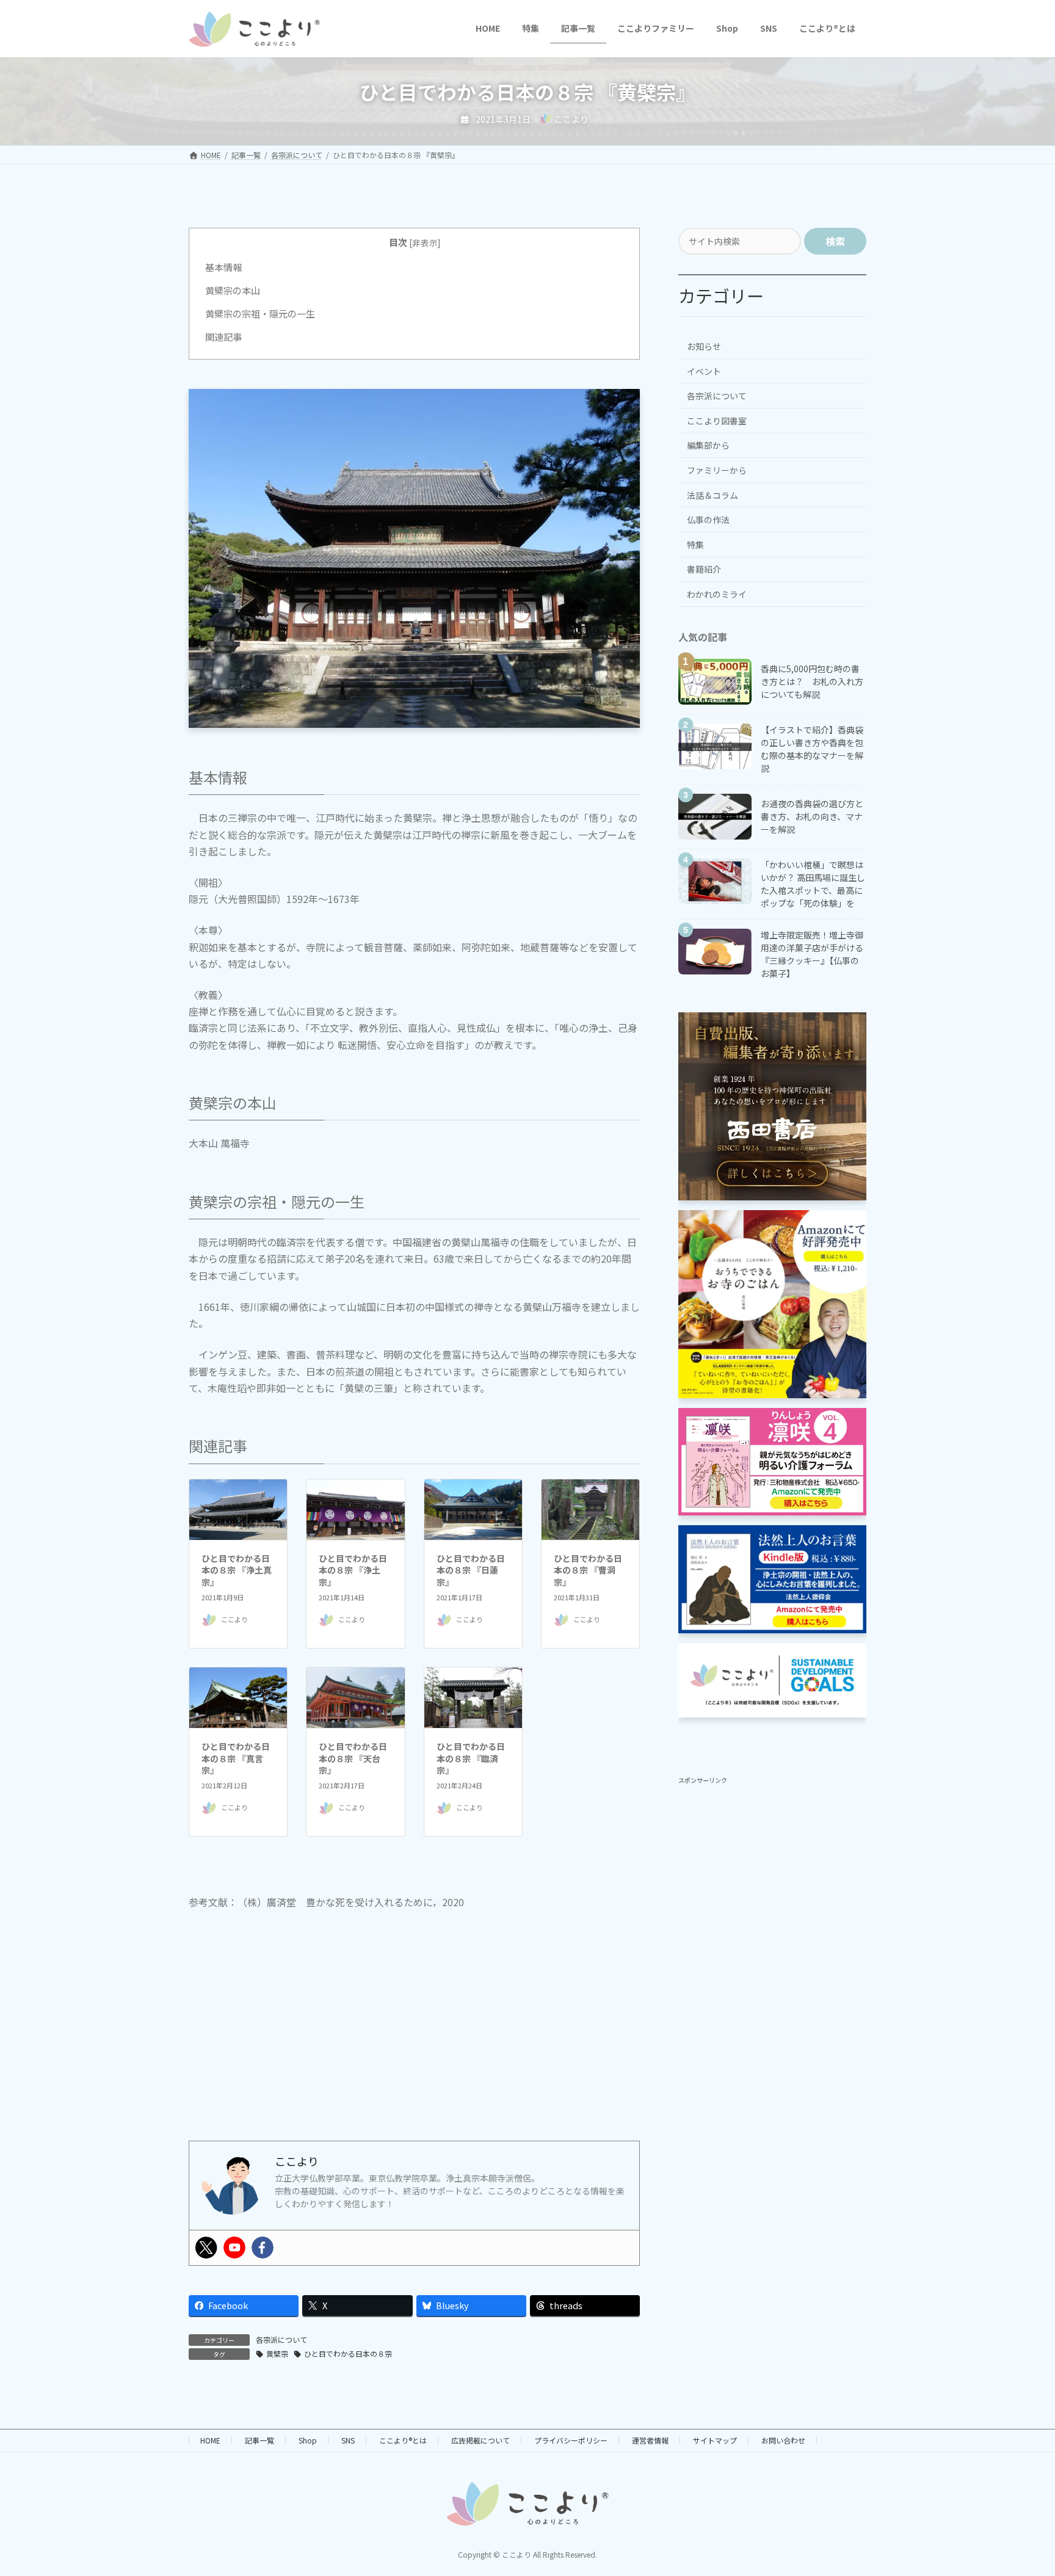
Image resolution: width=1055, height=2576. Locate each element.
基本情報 (223, 267)
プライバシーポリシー (571, 2440)
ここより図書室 (717, 420)
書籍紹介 (704, 569)
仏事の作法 (708, 520)
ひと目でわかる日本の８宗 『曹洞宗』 (588, 1570)
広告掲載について (480, 2440)
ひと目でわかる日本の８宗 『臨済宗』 (471, 1758)
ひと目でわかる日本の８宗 (348, 2353)
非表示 (425, 242)
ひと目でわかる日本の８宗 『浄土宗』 (353, 1570)
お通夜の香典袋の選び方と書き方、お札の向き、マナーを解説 (812, 816)
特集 (695, 544)
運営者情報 (650, 2440)
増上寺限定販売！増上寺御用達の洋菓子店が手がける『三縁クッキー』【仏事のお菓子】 (812, 953)
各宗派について (281, 2339)
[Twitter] (206, 2248)
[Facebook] (263, 2248)
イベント (704, 371)
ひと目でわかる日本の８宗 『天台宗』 (353, 1758)
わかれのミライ (717, 594)
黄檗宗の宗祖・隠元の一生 (260, 313)
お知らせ (704, 346)
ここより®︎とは (403, 2440)
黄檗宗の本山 (233, 290)
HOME (210, 2440)
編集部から (708, 445)
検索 (835, 241)
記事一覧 (259, 2440)
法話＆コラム (712, 495)
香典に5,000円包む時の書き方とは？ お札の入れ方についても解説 (812, 681)
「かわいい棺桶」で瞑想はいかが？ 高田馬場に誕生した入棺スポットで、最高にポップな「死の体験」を (813, 883)
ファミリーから (717, 470)
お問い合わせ (783, 2440)
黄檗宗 (277, 2353)
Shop (308, 2440)
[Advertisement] (414, 2036)
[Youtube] (234, 2248)
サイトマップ (715, 2440)
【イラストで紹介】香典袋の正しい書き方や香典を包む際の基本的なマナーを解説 (812, 748)
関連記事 (223, 336)
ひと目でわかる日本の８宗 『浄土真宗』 (237, 1570)
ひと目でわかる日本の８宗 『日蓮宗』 (471, 1570)
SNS (348, 2440)
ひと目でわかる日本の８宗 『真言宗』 (236, 1758)
